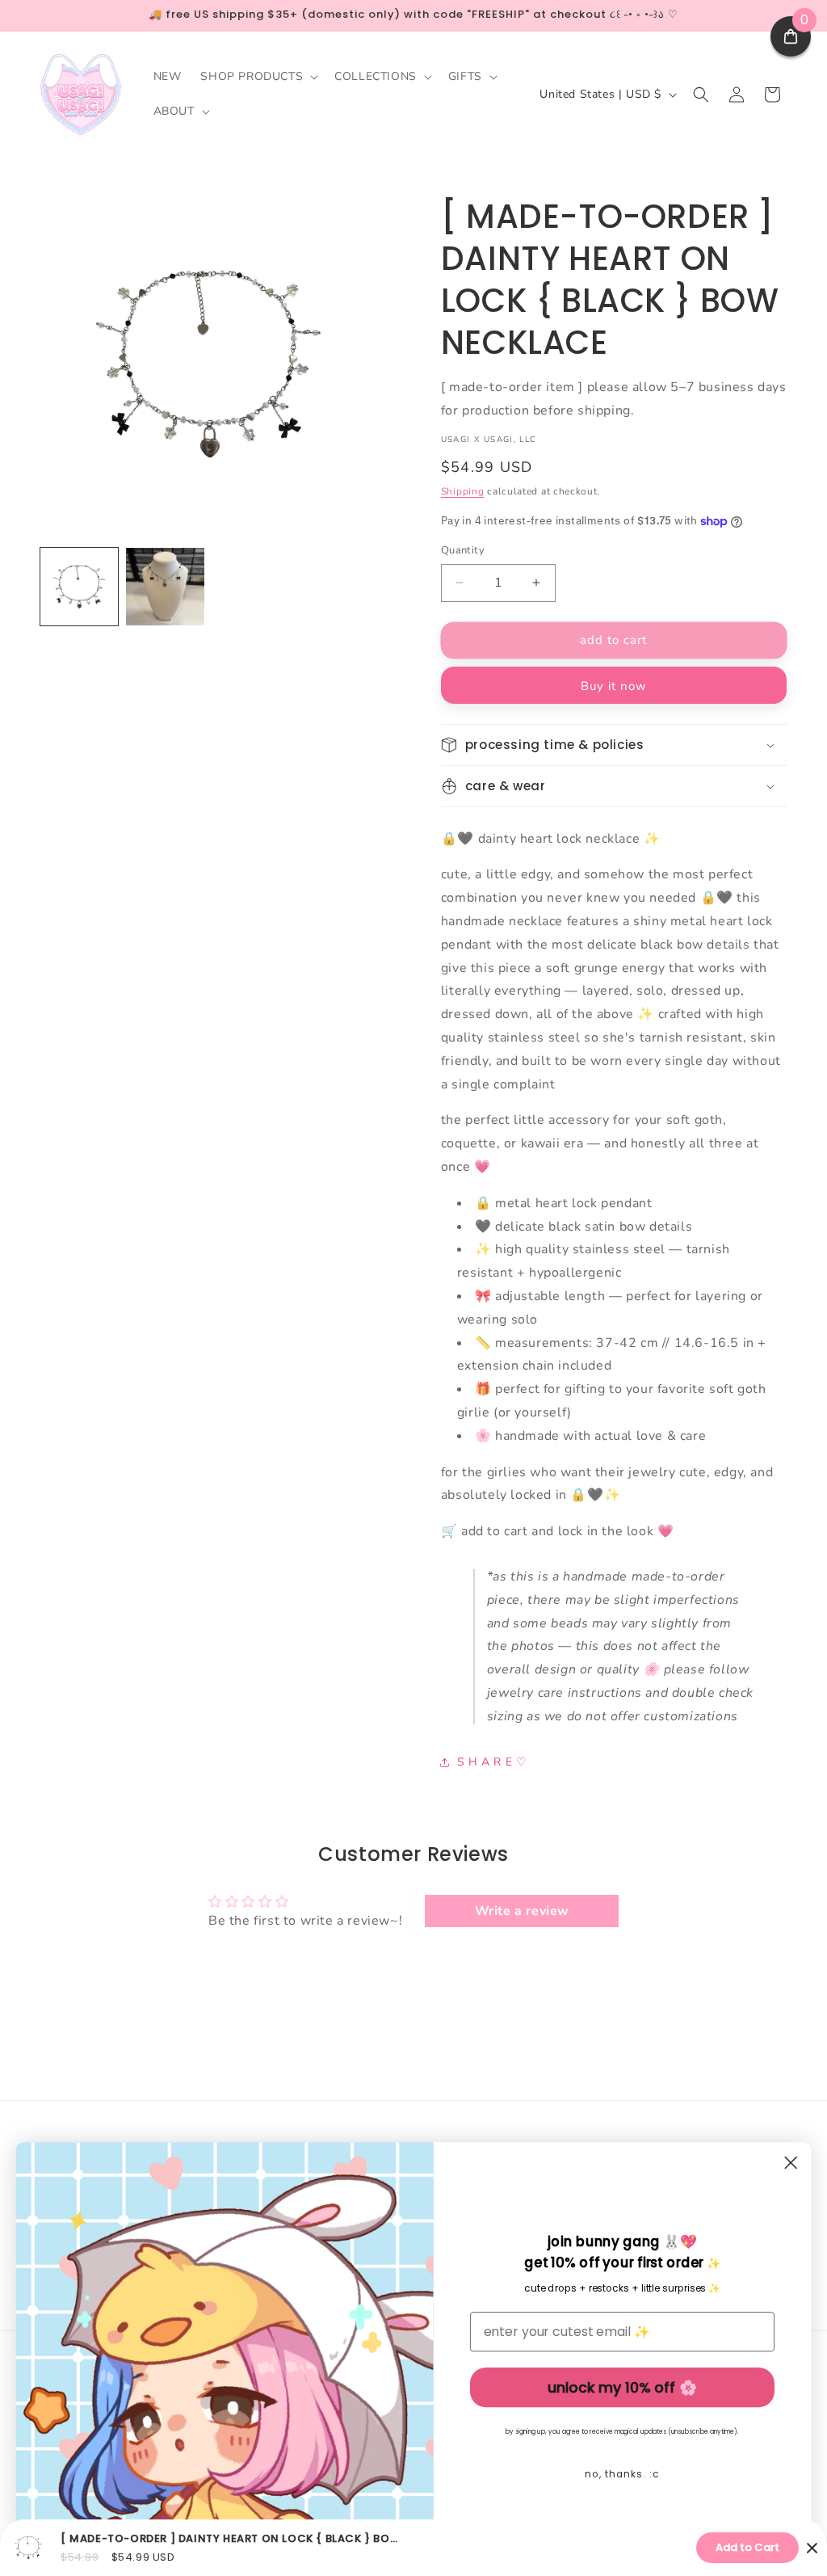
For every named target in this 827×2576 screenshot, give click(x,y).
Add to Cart (747, 2547)
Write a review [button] (522, 1911)
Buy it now (614, 686)
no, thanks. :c (622, 2474)
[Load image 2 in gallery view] (165, 587)
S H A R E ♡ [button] (492, 1762)
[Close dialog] (791, 2162)
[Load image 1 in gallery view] (79, 587)
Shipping (463, 491)
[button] (258, 77)
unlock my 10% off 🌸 (622, 2387)
